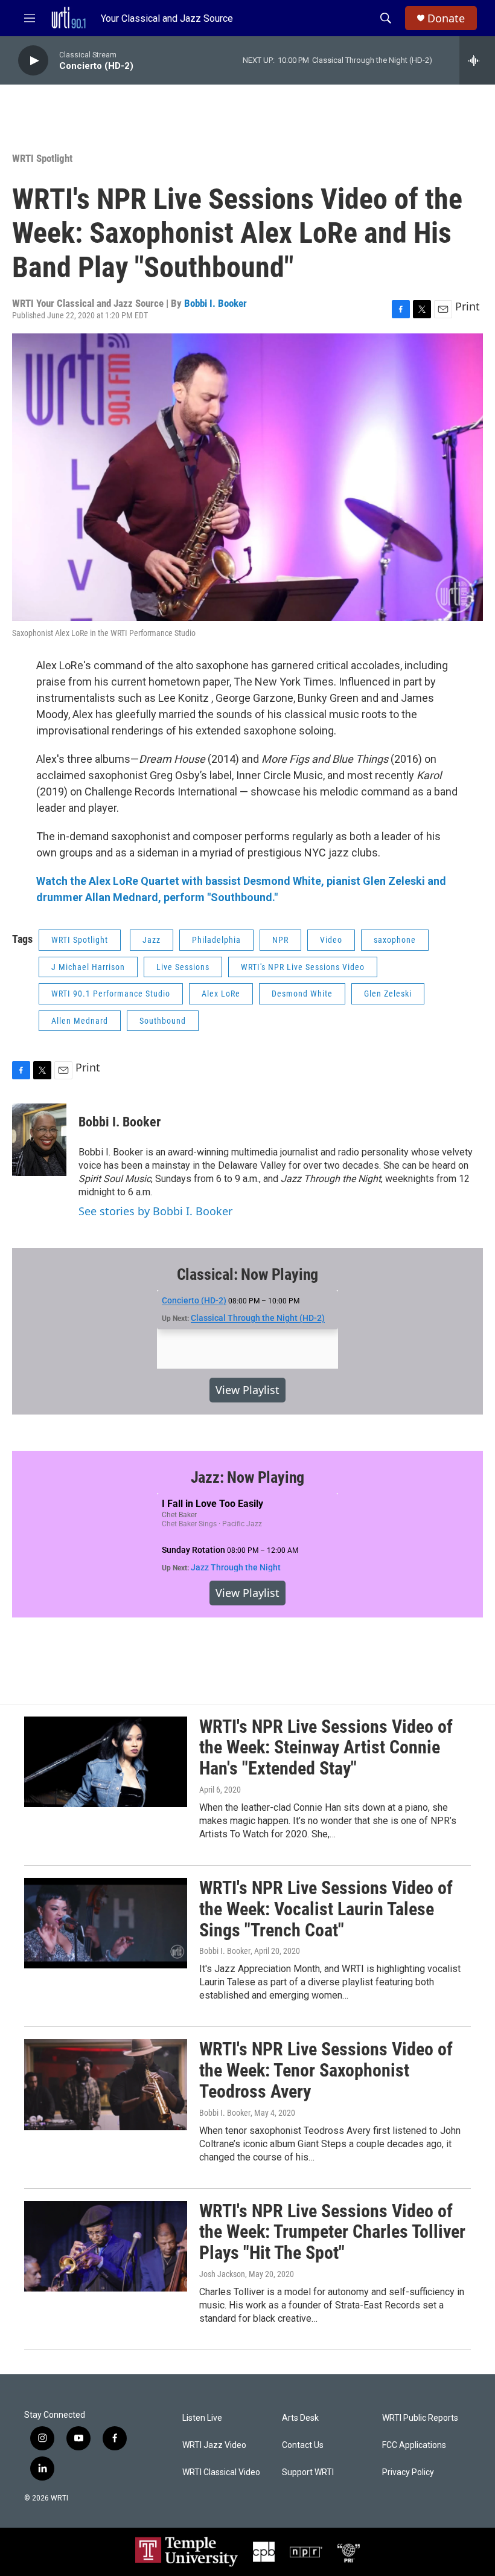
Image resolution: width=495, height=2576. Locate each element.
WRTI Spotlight (42, 158)
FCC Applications (414, 2445)
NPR (280, 940)
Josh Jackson (222, 2274)
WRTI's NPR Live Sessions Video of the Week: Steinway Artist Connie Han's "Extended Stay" (326, 1748)
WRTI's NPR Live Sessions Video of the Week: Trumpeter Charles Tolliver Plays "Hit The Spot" (332, 2232)
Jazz (152, 940)
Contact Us (303, 2445)
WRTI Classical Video (221, 2472)
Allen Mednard (80, 1021)
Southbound (163, 1021)
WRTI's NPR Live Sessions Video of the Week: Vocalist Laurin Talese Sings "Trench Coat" (326, 1909)
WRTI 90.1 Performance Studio (111, 994)
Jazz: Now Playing (248, 1477)
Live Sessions (183, 967)
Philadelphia (216, 940)
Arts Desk (300, 2418)
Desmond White (302, 994)
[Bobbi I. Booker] (39, 1140)
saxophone (395, 940)
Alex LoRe (221, 994)
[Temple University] (187, 2552)
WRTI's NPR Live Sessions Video (303, 967)
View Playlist (247, 1390)
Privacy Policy (408, 2472)
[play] (33, 61)
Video (331, 940)
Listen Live (202, 2418)
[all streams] (477, 60)
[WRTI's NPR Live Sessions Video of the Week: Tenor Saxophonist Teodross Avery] (106, 2084)
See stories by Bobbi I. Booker (155, 1211)
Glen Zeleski (388, 994)
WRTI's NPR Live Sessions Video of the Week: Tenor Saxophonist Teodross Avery (326, 2070)
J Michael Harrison (88, 967)
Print (468, 306)
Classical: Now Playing (248, 1274)
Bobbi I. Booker (216, 303)
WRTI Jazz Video (214, 2445)
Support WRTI (308, 2472)
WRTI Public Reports (420, 2418)
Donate (446, 18)
